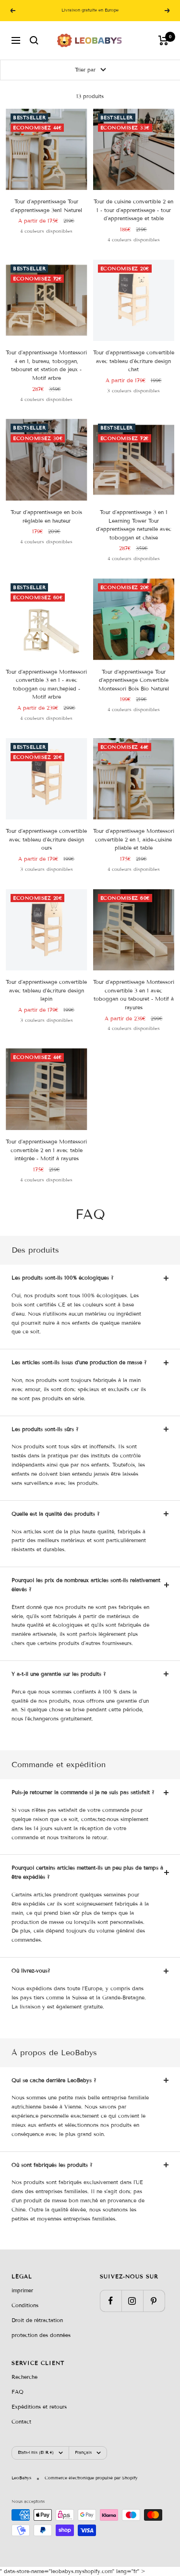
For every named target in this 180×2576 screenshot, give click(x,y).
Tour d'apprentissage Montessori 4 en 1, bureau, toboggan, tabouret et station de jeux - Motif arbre (46, 365)
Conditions (25, 2305)
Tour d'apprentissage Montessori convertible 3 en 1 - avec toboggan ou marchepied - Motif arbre (46, 685)
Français (83, 2452)
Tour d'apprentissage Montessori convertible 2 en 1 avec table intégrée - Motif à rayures (46, 1150)
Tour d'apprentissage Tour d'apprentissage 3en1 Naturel (46, 206)
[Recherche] (34, 40)
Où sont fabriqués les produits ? (52, 2165)
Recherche (24, 2377)
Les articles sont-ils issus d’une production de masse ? (79, 1362)
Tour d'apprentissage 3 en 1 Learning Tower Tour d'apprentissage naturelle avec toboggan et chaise (134, 525)
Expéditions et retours (39, 2407)
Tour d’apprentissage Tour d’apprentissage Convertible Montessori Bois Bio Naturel (134, 680)
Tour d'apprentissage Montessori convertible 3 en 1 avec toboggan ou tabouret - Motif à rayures (134, 995)
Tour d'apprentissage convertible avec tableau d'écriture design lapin (46, 990)
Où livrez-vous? (31, 1971)
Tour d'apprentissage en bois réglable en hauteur (46, 516)
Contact (21, 2422)
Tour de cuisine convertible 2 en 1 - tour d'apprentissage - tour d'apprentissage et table (133, 210)
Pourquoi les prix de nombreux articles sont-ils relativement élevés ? (86, 1585)
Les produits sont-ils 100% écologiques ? (63, 1278)
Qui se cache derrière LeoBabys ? (54, 2080)
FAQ (18, 2392)
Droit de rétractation (37, 2320)
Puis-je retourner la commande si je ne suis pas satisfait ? (83, 1792)
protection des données (41, 2335)
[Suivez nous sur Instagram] (132, 2301)
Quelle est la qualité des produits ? (56, 1514)
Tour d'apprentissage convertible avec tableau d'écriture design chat (134, 361)
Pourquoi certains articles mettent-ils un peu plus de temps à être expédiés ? (87, 1872)
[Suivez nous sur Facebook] (111, 2301)
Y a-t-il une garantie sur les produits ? (59, 1674)
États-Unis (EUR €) (36, 2452)
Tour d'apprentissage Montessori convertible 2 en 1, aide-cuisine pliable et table (134, 839)
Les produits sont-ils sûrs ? (45, 1429)
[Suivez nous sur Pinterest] (154, 2301)
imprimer (22, 2290)
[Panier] (163, 40)
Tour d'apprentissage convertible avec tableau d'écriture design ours (46, 839)
